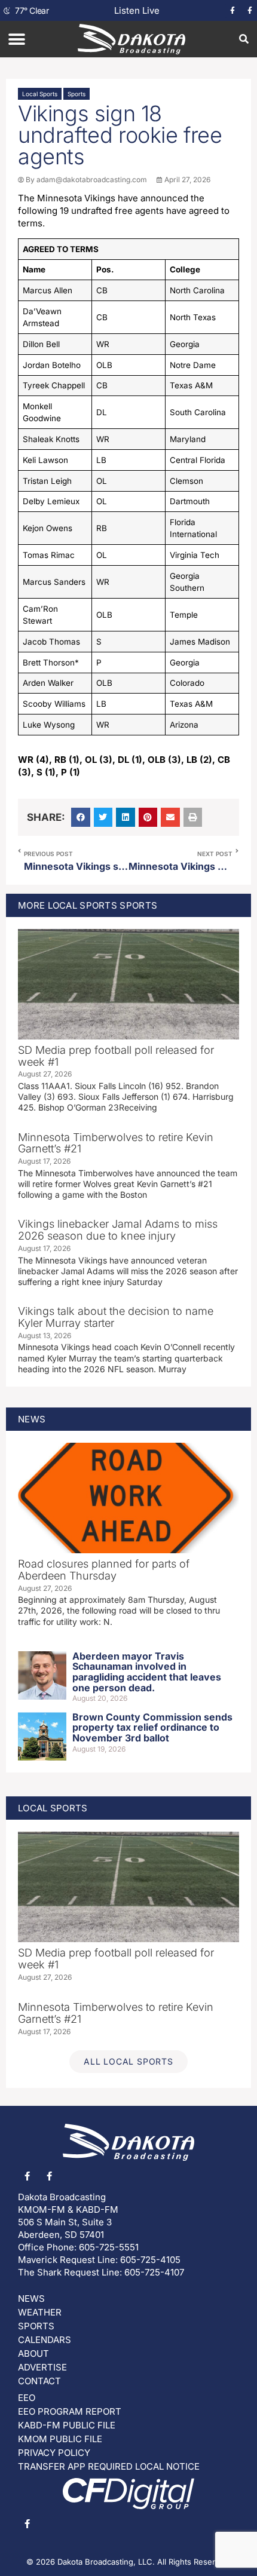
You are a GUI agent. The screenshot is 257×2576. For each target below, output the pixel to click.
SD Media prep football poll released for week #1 (116, 1056)
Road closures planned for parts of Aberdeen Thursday (104, 1570)
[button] (16, 39)
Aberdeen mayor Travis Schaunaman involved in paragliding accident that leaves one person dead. (147, 1672)
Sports (77, 94)
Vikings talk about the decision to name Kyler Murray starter (116, 1317)
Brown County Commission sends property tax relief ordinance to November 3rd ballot (152, 1727)
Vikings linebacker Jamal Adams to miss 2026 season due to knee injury (118, 1230)
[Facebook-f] (232, 11)
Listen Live (137, 10)
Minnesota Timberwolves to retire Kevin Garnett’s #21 (116, 1143)
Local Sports (40, 94)
